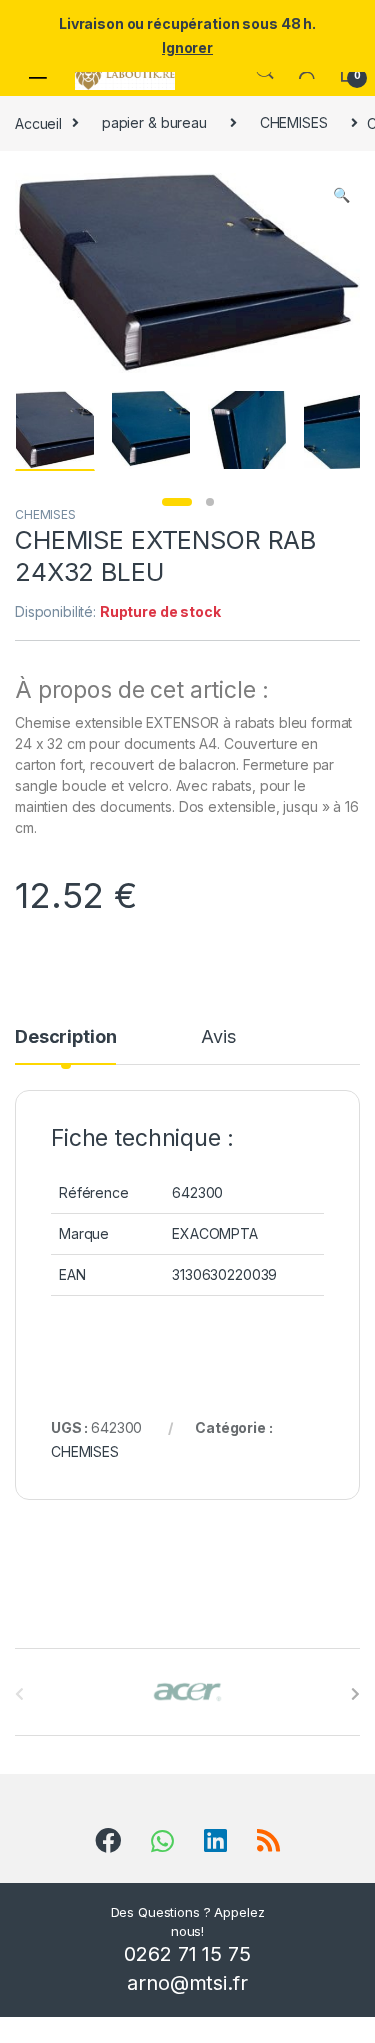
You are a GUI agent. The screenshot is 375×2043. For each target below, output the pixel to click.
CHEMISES (294, 122)
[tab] (65, 1046)
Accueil (38, 122)
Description (65, 1037)
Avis (218, 1037)
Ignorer (187, 47)
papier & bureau (154, 122)
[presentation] (355, 1694)
